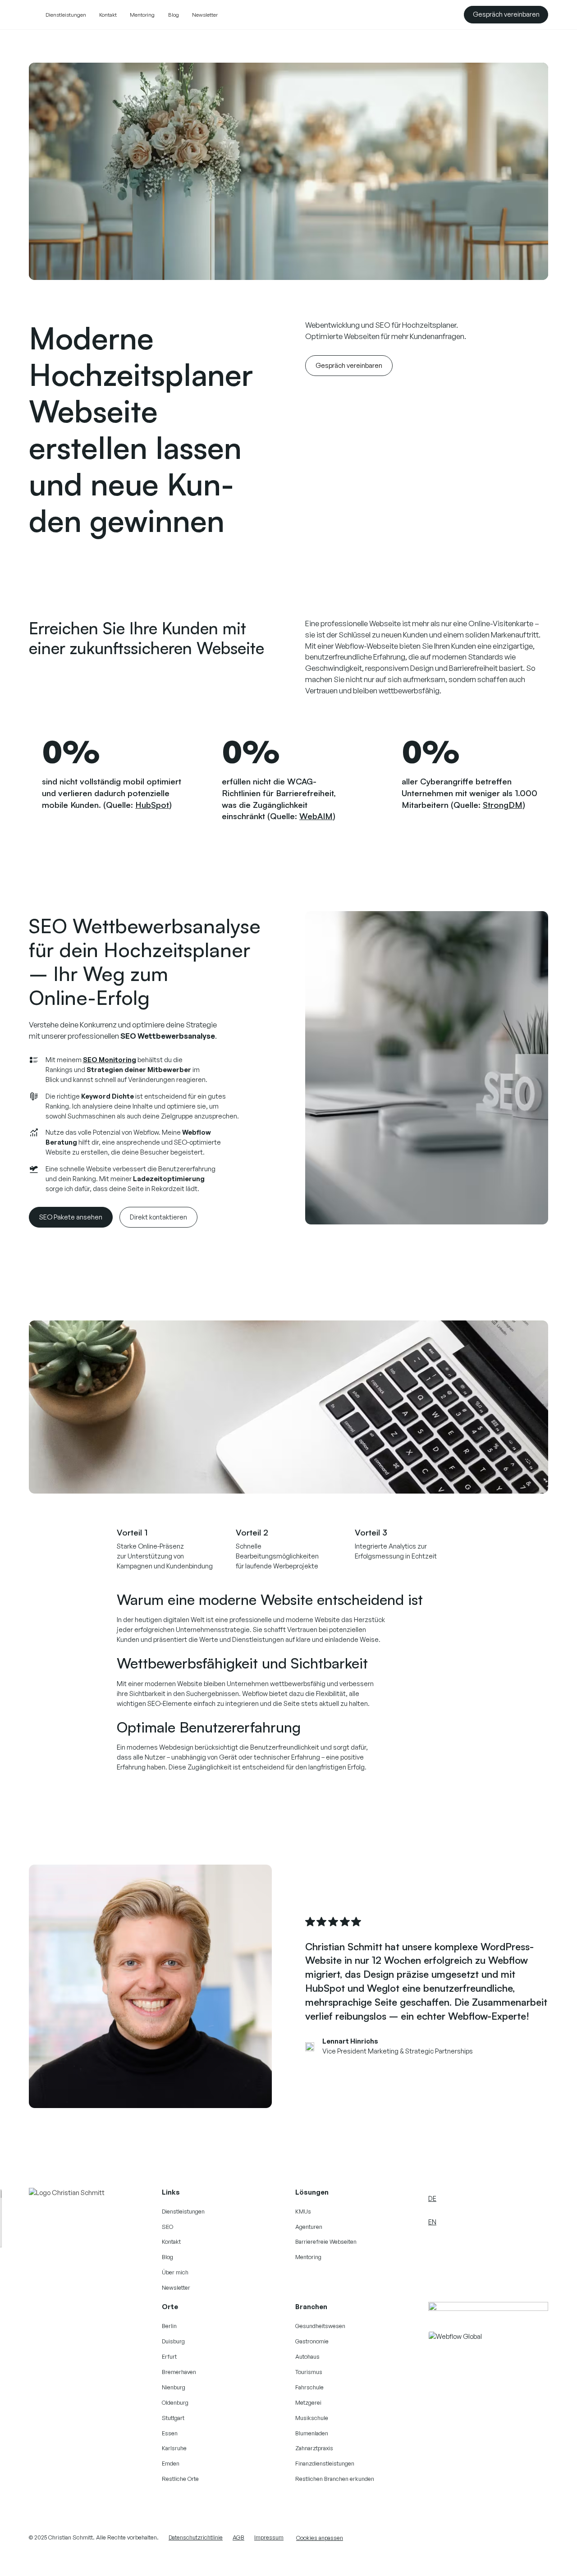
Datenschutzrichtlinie (196, 2537)
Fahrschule (309, 2387)
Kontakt (108, 15)
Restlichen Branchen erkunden (335, 2479)
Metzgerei (308, 2402)
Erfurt (169, 2356)
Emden (171, 2463)
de (432, 2198)
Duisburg (173, 2341)
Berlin (169, 2326)
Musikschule (312, 2418)
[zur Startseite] (69, 2193)
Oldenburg (175, 2402)
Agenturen (309, 2227)
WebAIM (316, 816)
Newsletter (205, 15)
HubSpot (152, 804)
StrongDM (503, 804)
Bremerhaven (179, 2372)
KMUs (303, 2211)
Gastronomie (312, 2341)
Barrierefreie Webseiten (326, 2241)
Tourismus (309, 2372)
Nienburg (174, 2387)
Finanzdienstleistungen (325, 2463)
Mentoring (142, 15)
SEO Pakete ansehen (71, 1217)
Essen (170, 2433)
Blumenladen (312, 2433)
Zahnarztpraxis (314, 2448)
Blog (174, 15)
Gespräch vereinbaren (506, 14)
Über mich (175, 2272)
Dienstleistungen (66, 15)
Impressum (269, 2537)
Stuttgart (173, 2418)
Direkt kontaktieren (158, 1217)
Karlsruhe (174, 2448)
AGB (238, 2537)
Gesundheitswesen (320, 2326)
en (432, 2222)
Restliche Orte (180, 2479)
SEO (167, 2227)
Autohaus (307, 2356)
